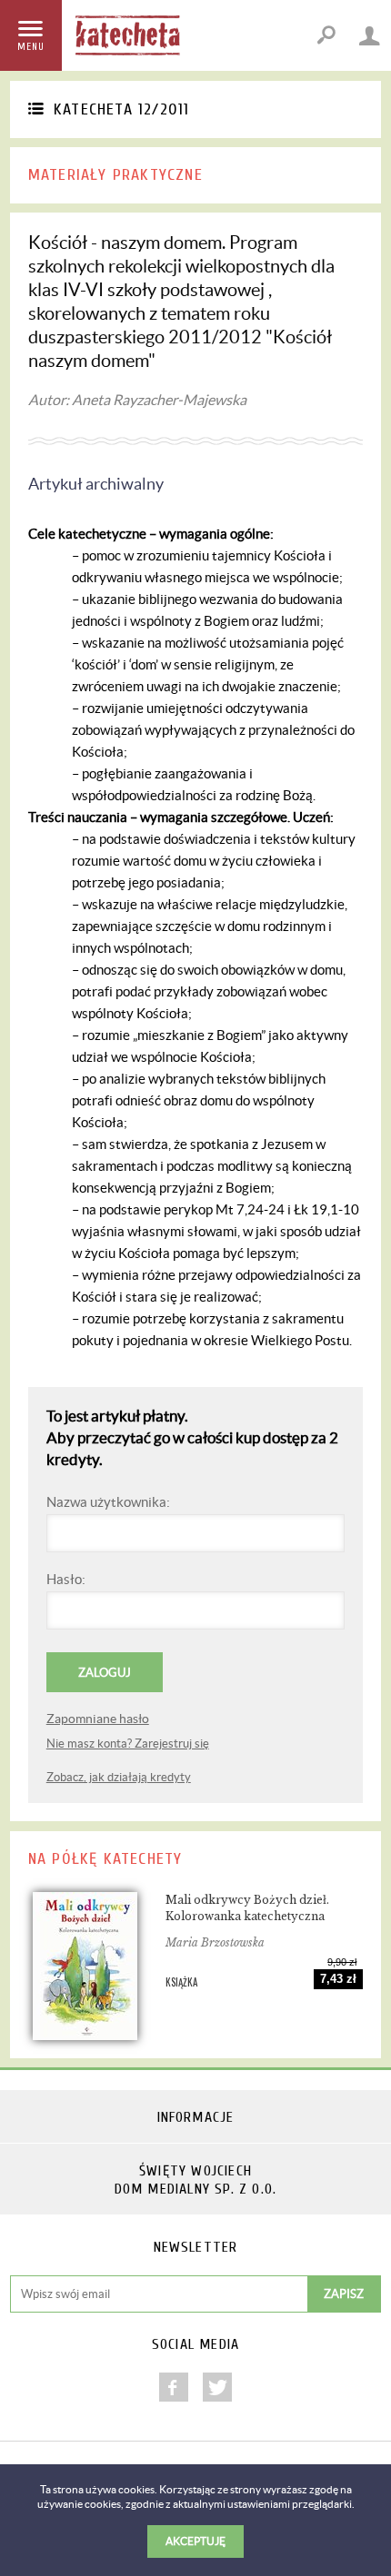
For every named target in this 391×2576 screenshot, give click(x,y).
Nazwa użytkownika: (108, 1502)
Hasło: (66, 1579)
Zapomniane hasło (98, 1719)
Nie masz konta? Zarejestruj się (128, 1744)
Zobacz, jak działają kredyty (119, 1777)
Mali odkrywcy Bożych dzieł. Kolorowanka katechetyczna (247, 1908)
